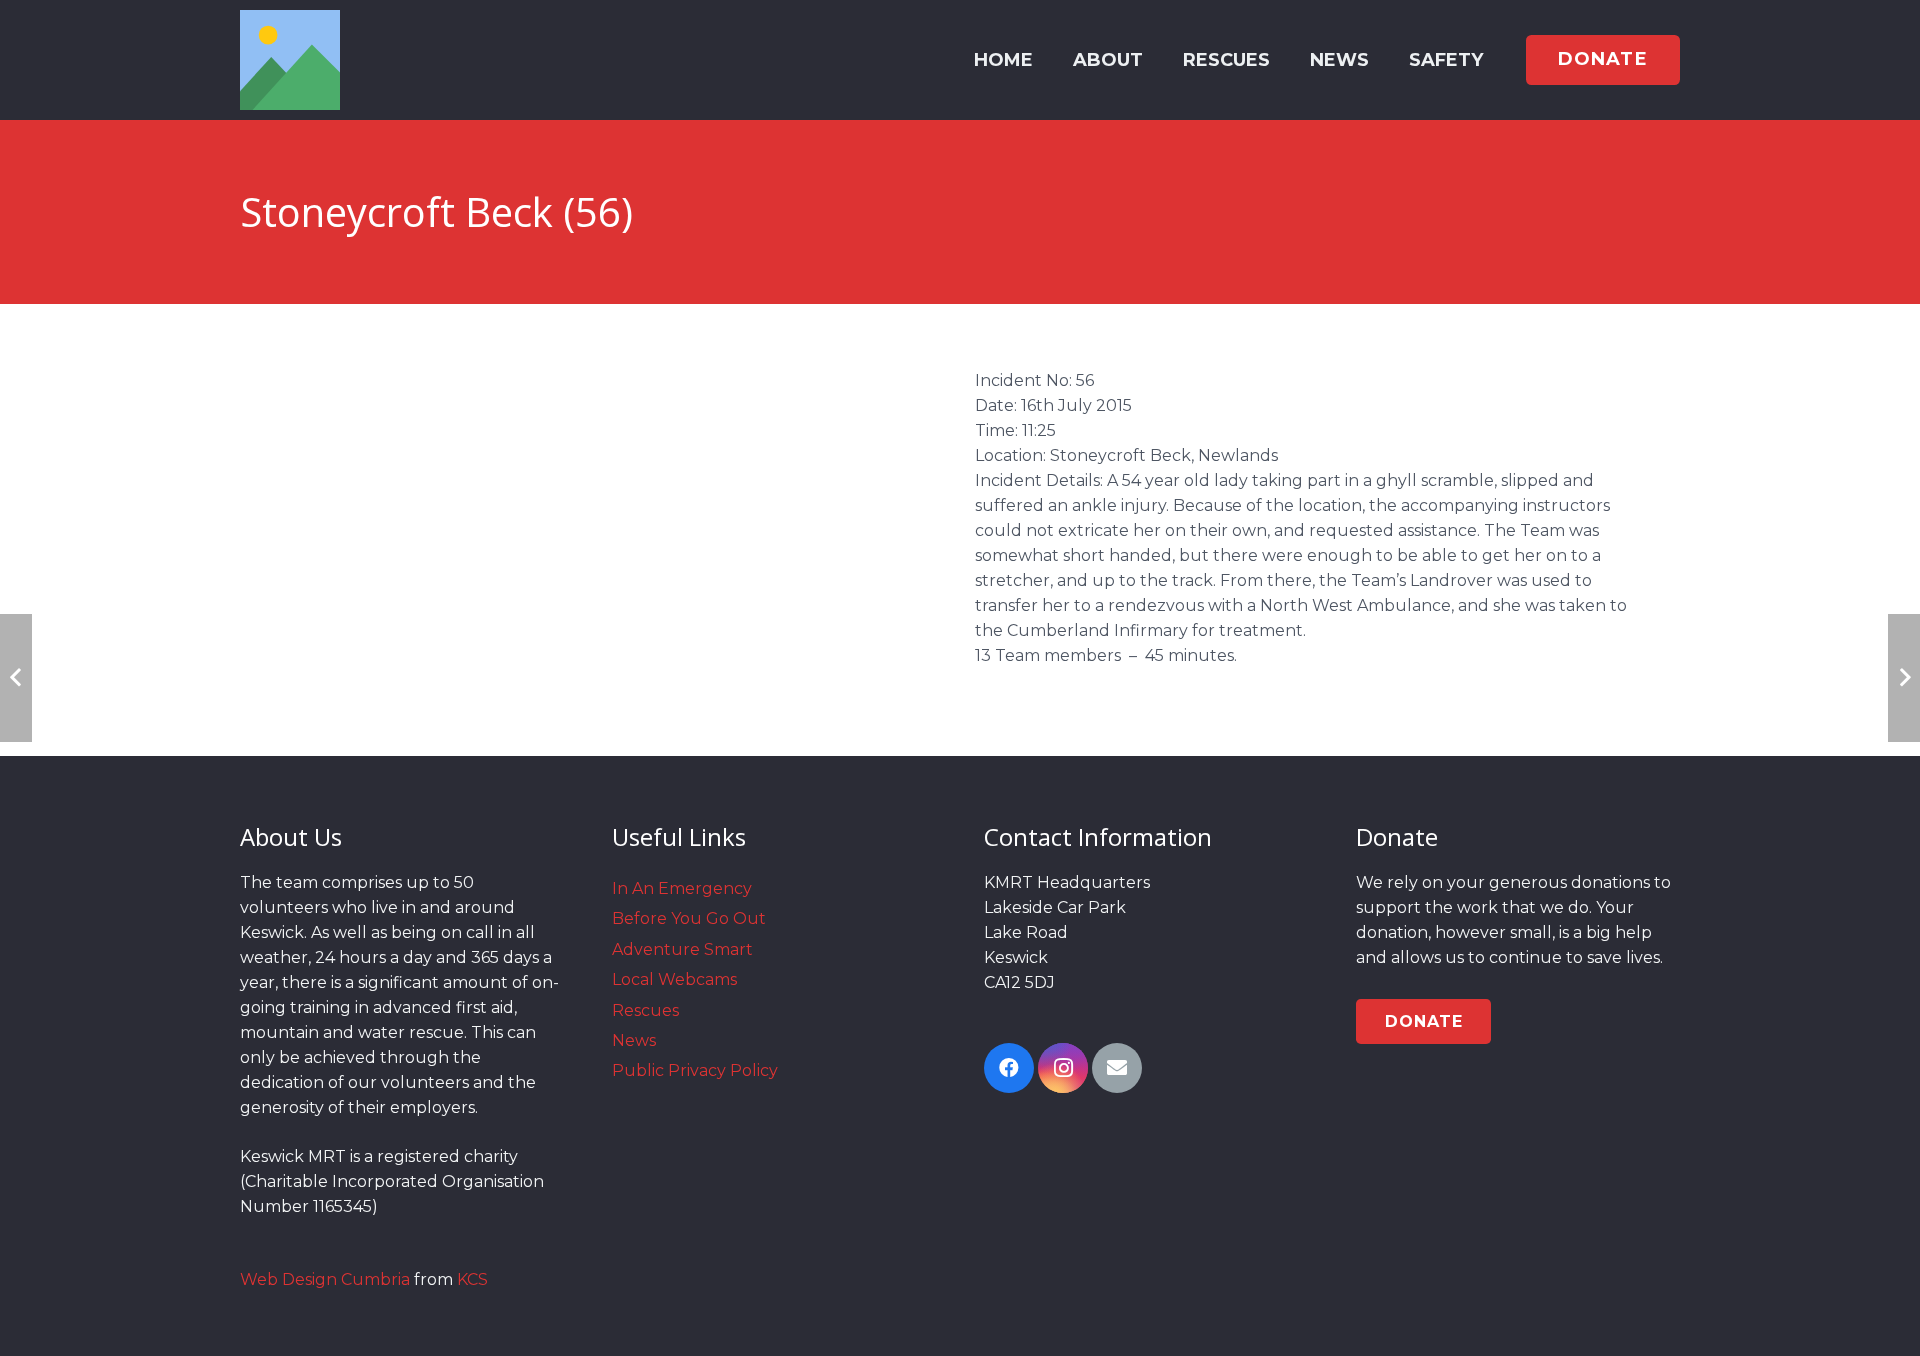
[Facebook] (1009, 1068)
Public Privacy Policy (695, 1070)
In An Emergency (682, 888)
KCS (472, 1279)
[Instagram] (1063, 1068)
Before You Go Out (689, 918)
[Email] (1117, 1068)
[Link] (290, 60)
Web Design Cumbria (325, 1279)
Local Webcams (674, 979)
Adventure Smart (682, 949)
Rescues (645, 1010)
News (634, 1040)
